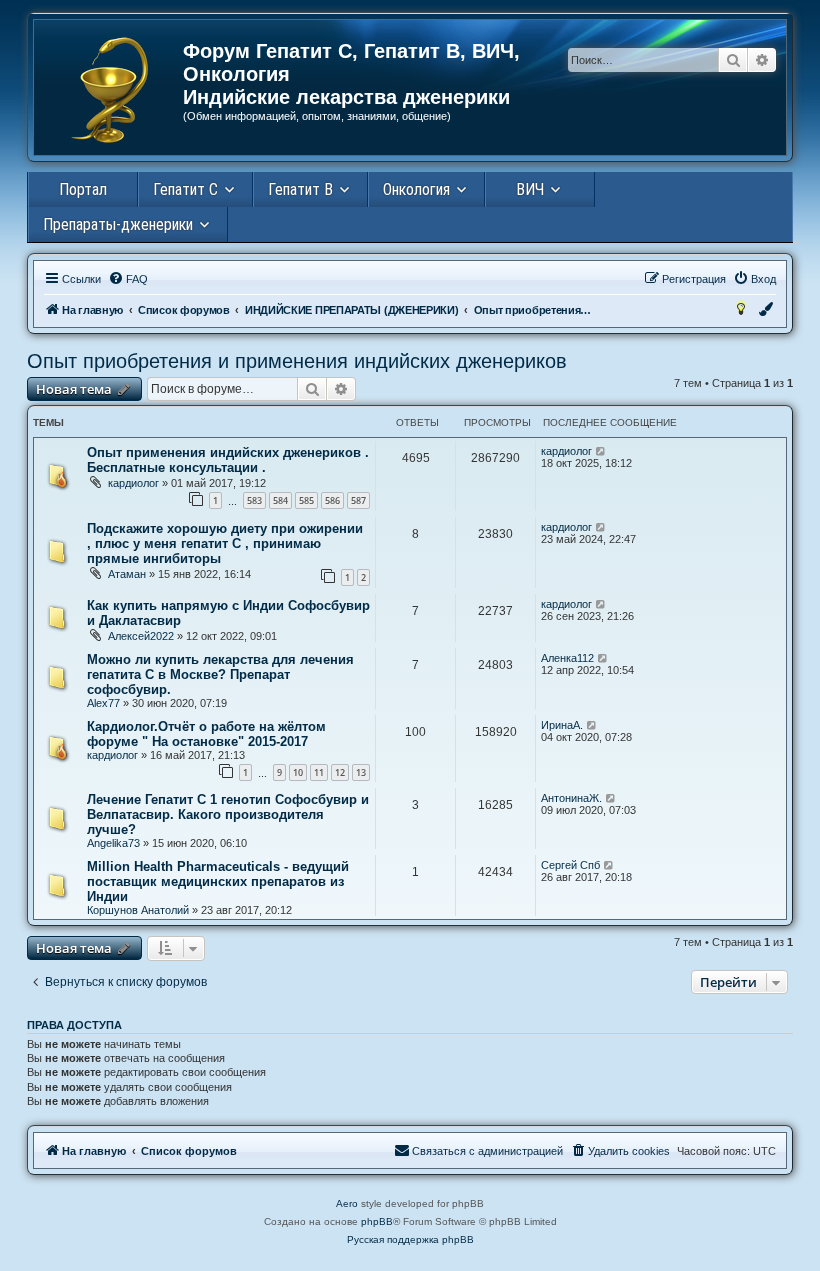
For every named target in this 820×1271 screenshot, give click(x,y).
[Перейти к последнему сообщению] (601, 451)
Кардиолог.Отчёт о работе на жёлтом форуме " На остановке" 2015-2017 (206, 734)
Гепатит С (185, 189)
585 (306, 500)
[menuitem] (128, 279)
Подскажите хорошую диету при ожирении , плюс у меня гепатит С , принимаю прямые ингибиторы (225, 543)
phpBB (377, 1221)
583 (254, 500)
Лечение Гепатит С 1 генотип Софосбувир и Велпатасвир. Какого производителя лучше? (228, 814)
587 (358, 500)
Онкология (416, 189)
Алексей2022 (141, 636)
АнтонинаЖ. (571, 798)
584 (280, 500)
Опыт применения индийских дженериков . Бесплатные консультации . (228, 460)
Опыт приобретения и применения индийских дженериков (297, 361)
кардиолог (133, 483)
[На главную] (109, 90)
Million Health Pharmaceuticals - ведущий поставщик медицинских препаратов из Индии (218, 881)
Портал (83, 189)
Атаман (127, 574)
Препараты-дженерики (118, 224)
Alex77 (103, 703)
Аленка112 (567, 658)
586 (332, 500)
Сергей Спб (570, 865)
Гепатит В (300, 189)
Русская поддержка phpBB (410, 1239)
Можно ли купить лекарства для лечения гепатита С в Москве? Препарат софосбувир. (220, 674)
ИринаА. (562, 725)
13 (361, 772)
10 (298, 772)
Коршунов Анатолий (138, 910)
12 (340, 772)
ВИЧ (530, 189)
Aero (347, 1203)
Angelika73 (113, 843)
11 (319, 772)
